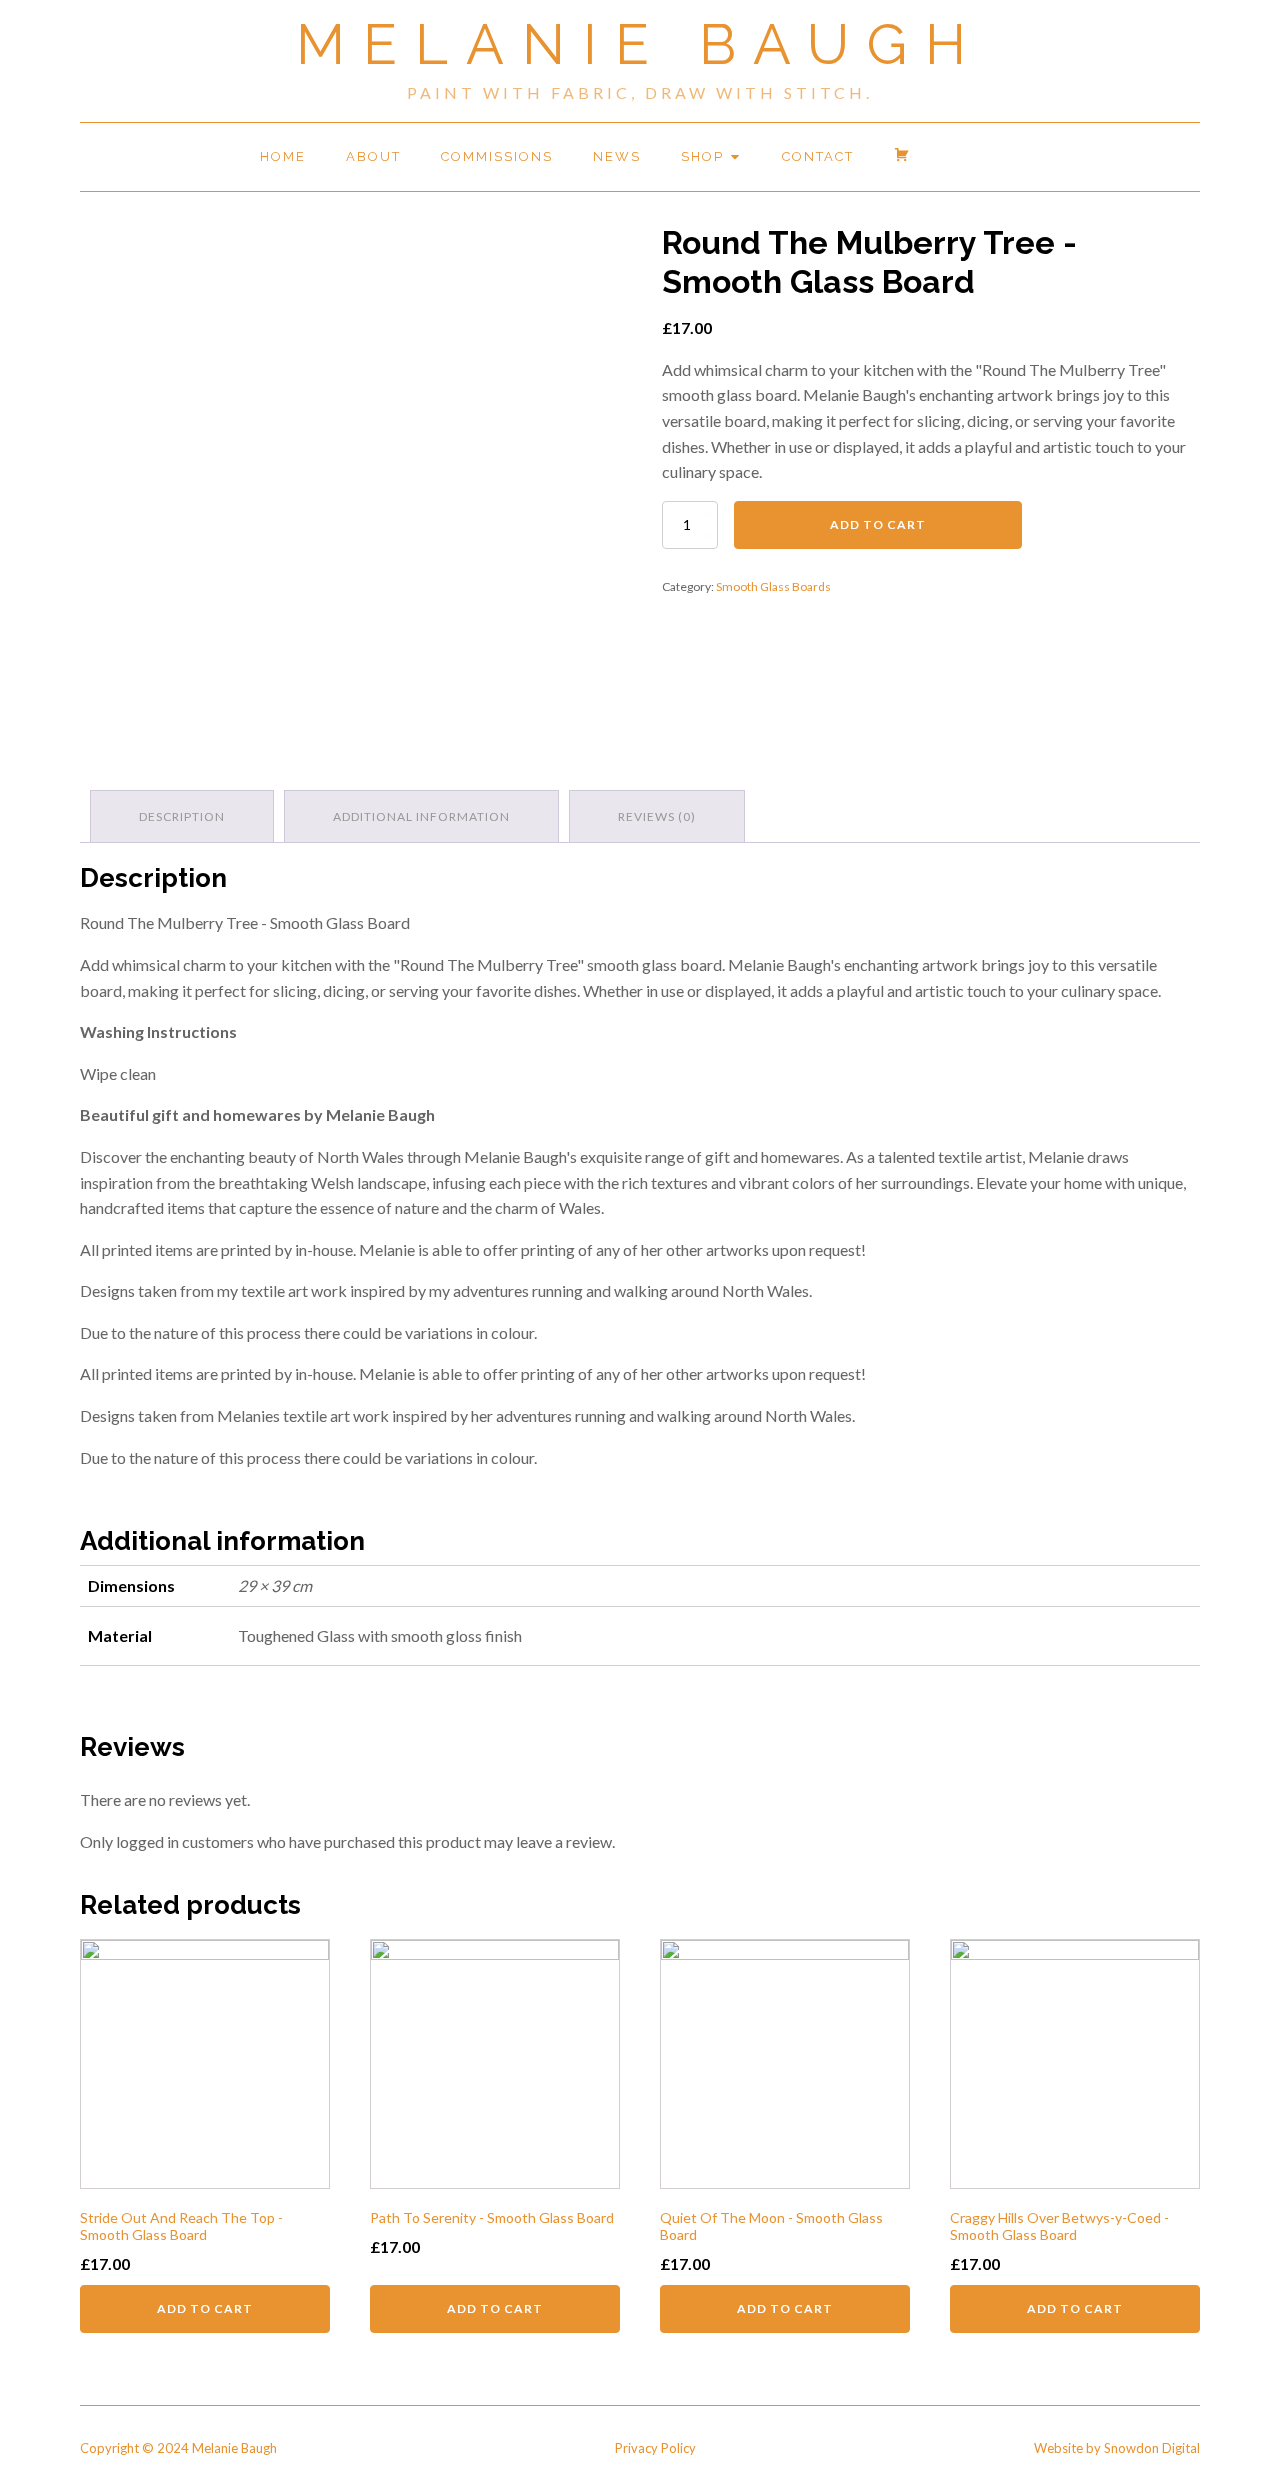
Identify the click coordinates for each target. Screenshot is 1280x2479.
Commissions (497, 156)
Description (182, 816)
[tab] (182, 816)
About (373, 156)
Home (283, 156)
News (617, 156)
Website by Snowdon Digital (1117, 2448)
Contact (818, 156)
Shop (702, 156)
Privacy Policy (655, 2448)
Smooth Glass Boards (773, 586)
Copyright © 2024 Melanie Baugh (178, 2448)
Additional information (421, 816)
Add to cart (878, 524)
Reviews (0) (657, 816)
